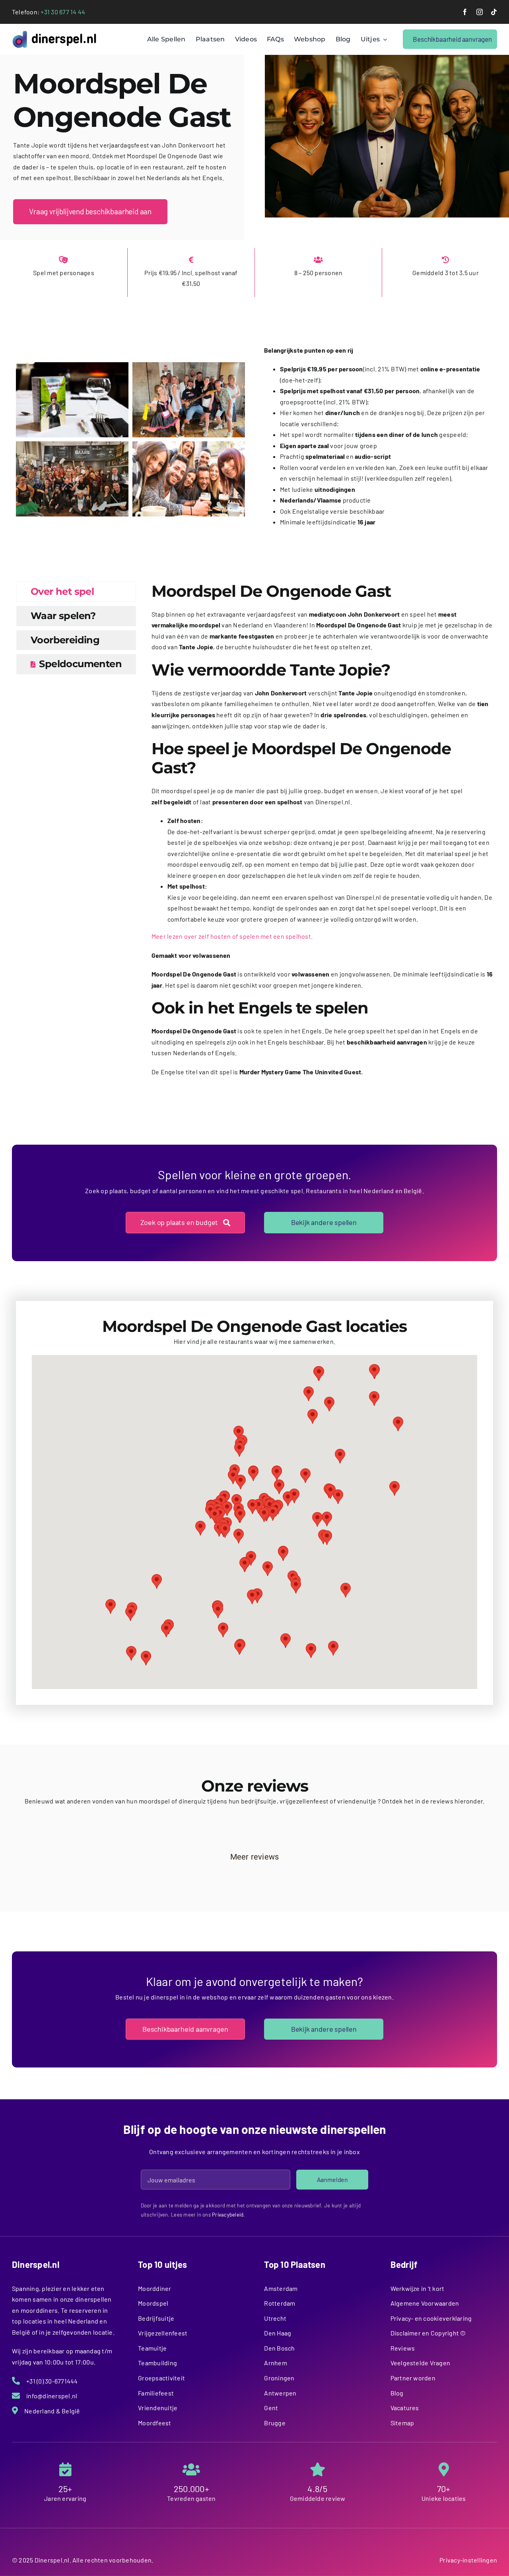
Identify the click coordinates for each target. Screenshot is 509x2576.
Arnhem (275, 2363)
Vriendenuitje (158, 2408)
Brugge (275, 2423)
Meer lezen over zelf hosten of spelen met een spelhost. (232, 936)
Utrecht (275, 2318)
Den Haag (278, 2333)
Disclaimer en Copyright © (428, 2333)
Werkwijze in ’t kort (418, 2288)
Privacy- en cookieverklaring (431, 2318)
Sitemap (402, 2423)
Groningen (279, 2378)
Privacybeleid (228, 2215)
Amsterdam (281, 2288)
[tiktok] (494, 12)
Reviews (403, 2348)
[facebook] (465, 12)
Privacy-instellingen (468, 2560)
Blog (397, 2393)
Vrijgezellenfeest (163, 2333)
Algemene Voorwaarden (425, 2303)
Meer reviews (255, 1857)
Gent (271, 2408)
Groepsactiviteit (161, 2378)
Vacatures (405, 2408)
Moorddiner (154, 2288)
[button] (240, 1515)
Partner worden (413, 2378)
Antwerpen (280, 2393)
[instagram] (480, 12)
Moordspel (153, 2303)
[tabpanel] (322, 833)
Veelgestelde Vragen (421, 2363)
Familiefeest (156, 2393)
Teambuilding (157, 2363)
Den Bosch (279, 2348)
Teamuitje (152, 2348)
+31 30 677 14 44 (63, 12)
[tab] (76, 592)
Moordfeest (154, 2423)
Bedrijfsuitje (156, 2318)
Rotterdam (280, 2303)
